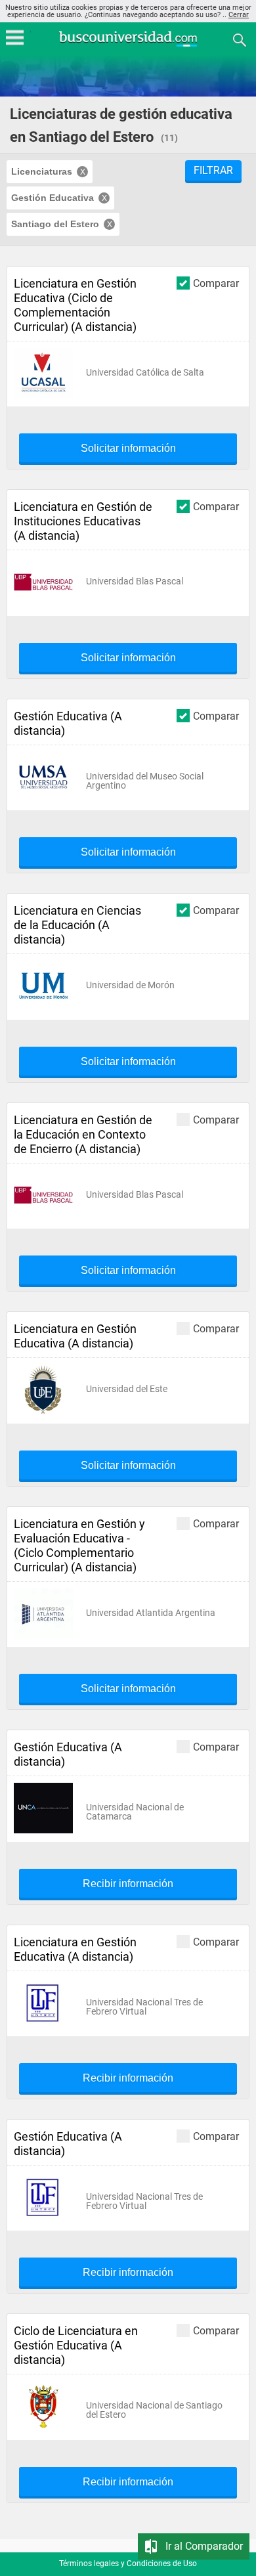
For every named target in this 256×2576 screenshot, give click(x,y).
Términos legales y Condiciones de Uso (128, 2564)
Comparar (216, 283)
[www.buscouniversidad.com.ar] (128, 45)
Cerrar (239, 15)
